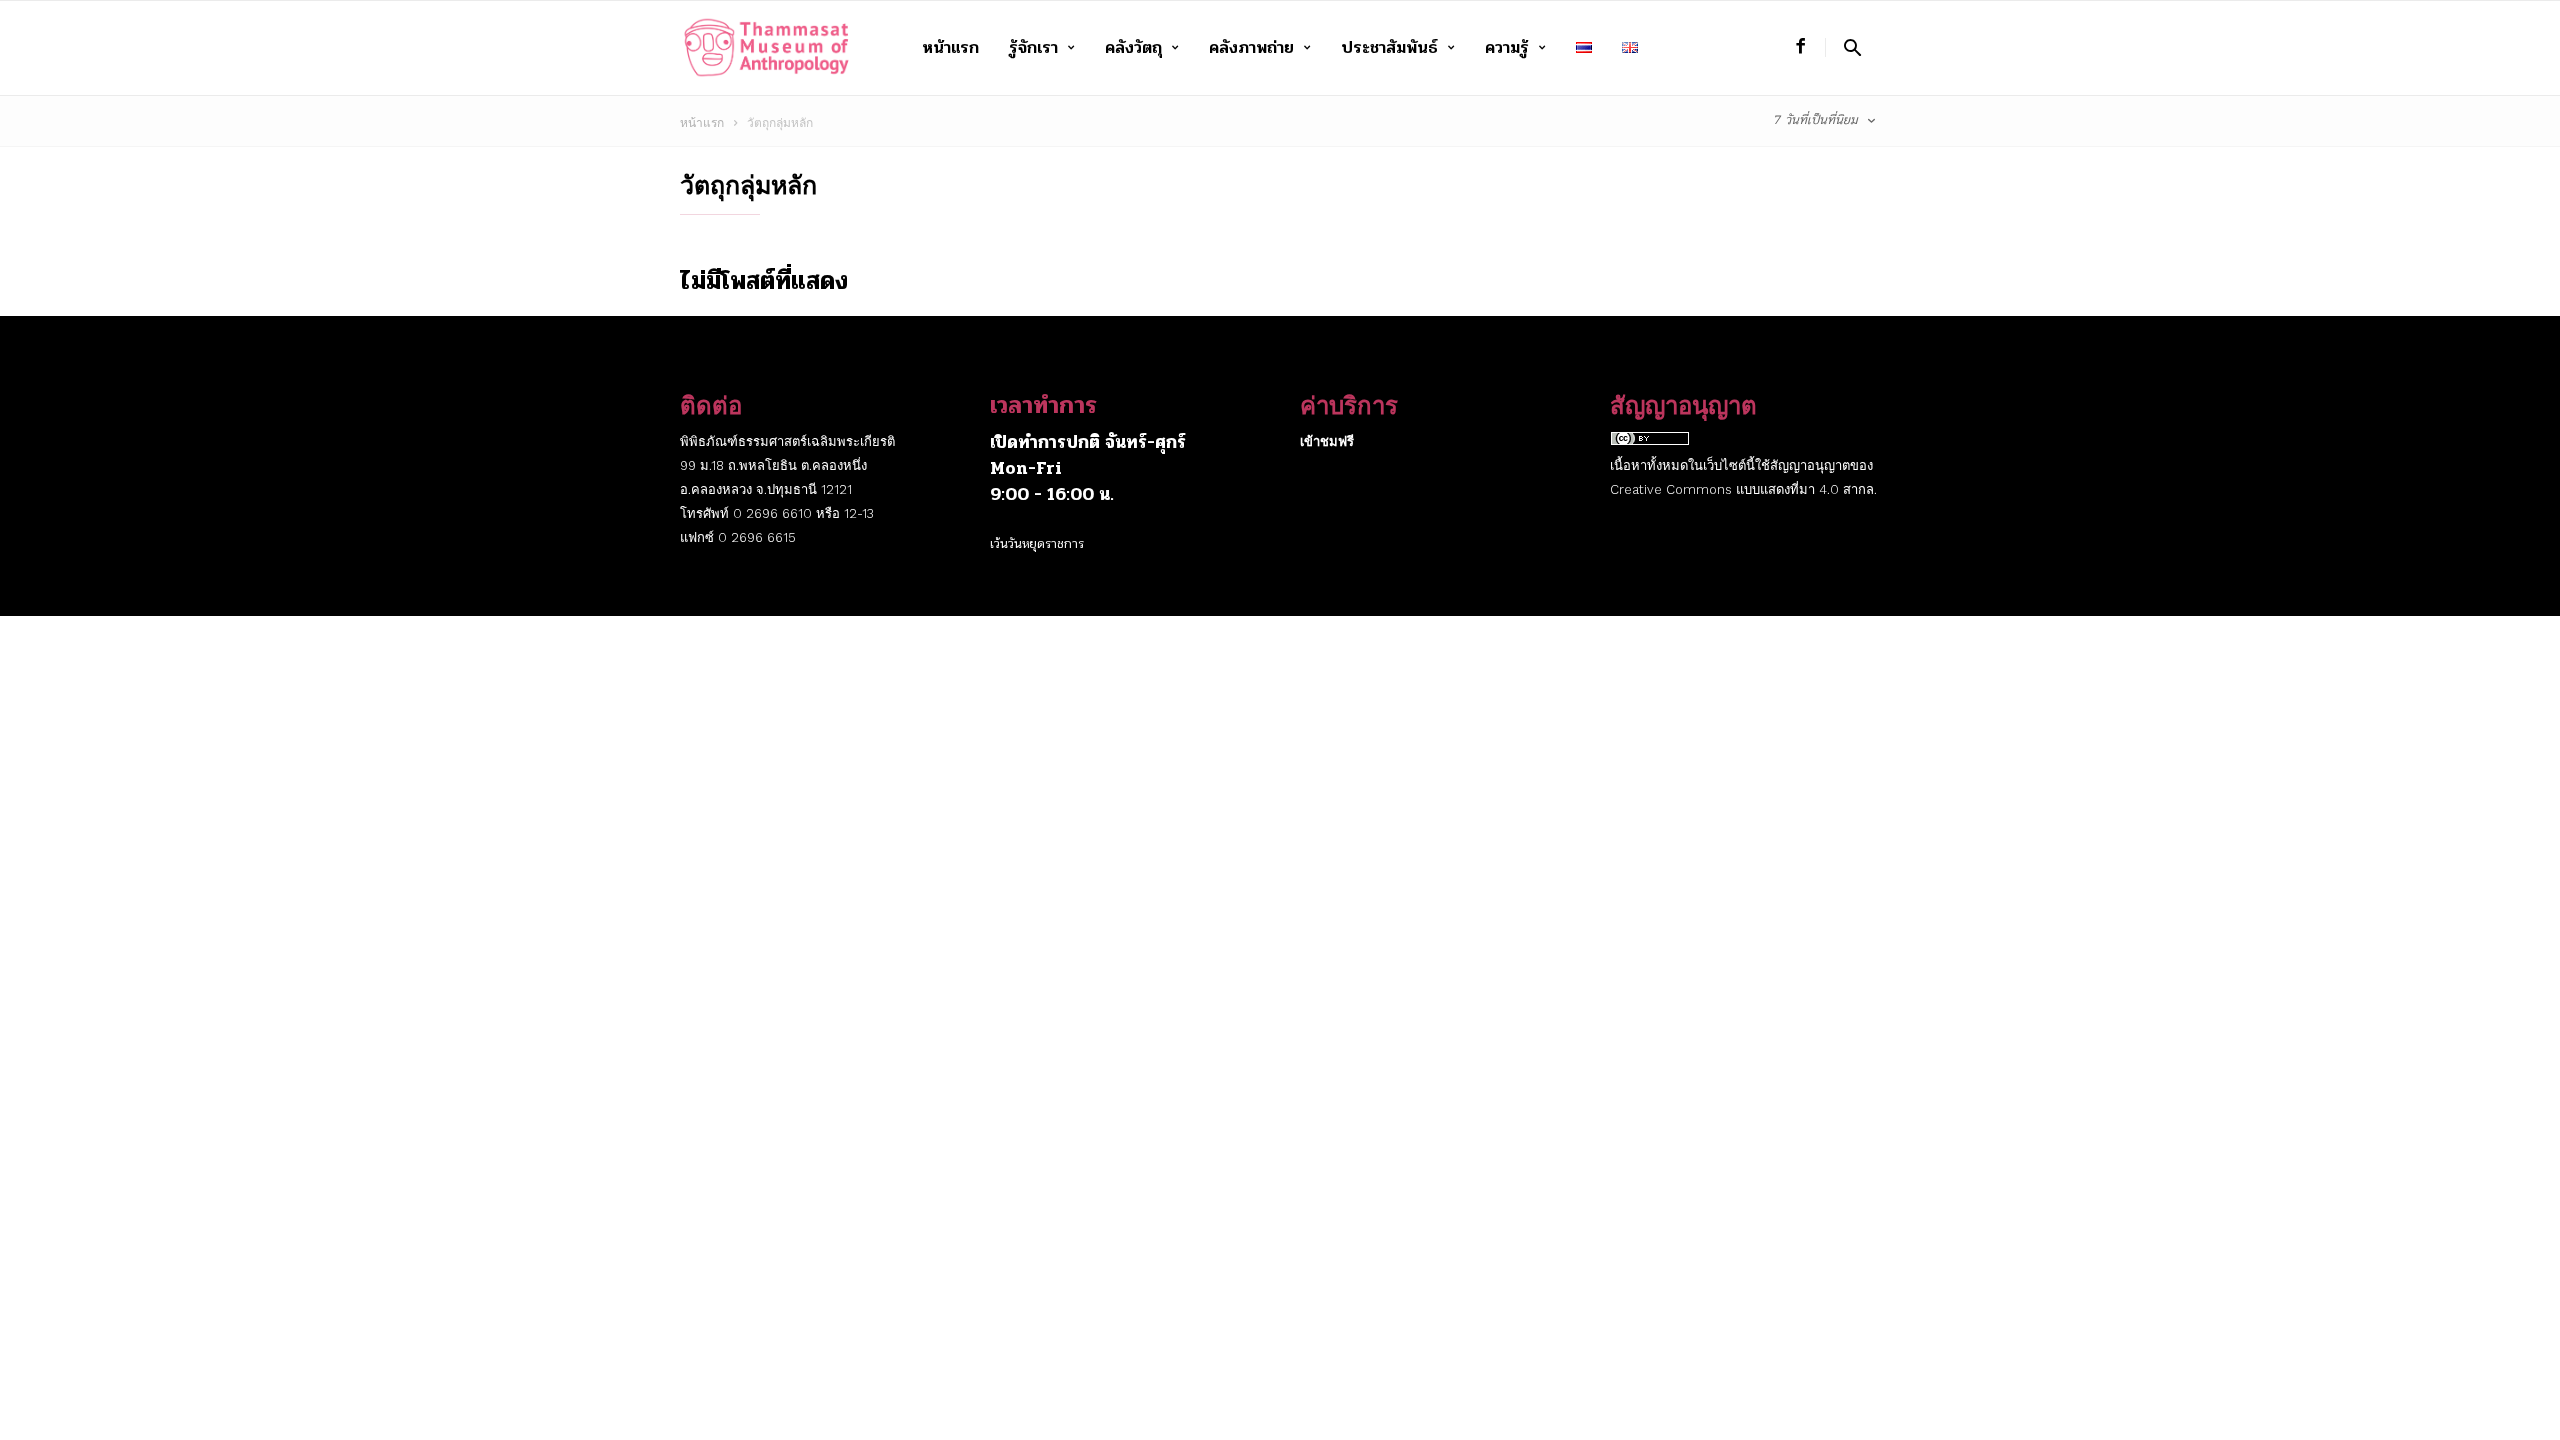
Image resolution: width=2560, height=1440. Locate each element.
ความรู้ (1507, 47)
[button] (1852, 47)
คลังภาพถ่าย (1251, 47)
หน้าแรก (950, 47)
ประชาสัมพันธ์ (1389, 47)
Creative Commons (1671, 489)
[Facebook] (1800, 46)
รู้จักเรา (1033, 47)
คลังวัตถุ (1133, 47)
